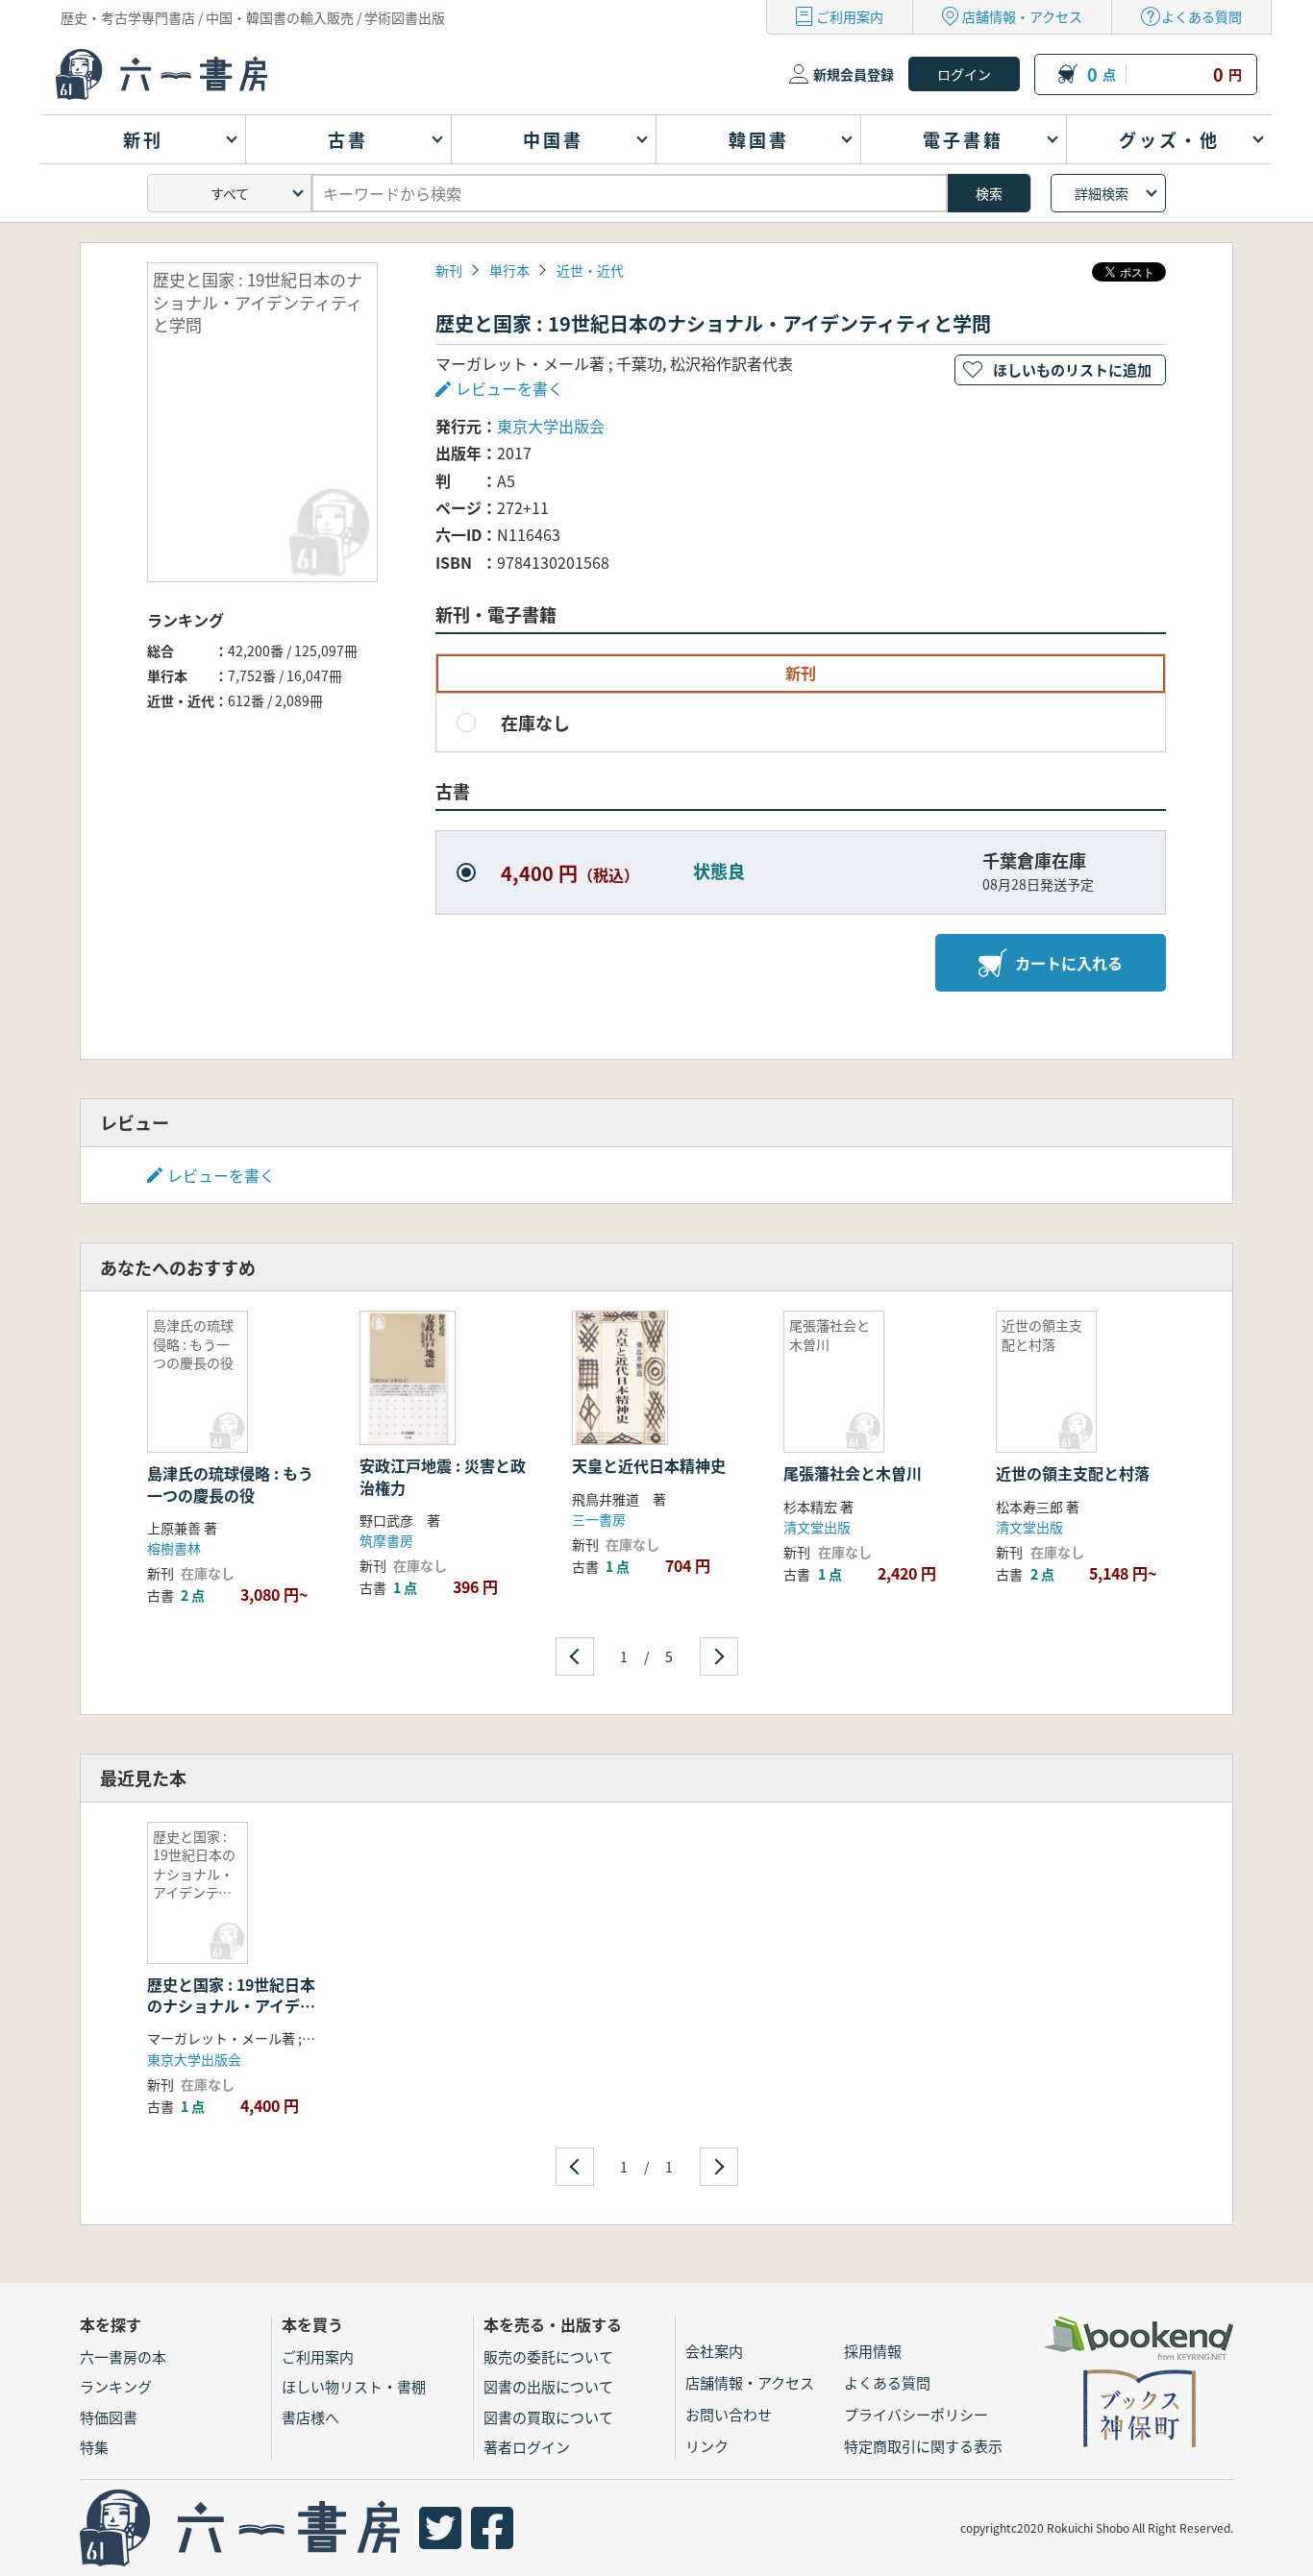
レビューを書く (221, 1175)
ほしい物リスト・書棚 (354, 2386)
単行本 (509, 270)
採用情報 (873, 2351)
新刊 (449, 270)
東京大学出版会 (551, 426)
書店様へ (310, 2417)
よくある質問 (1202, 16)
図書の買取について (548, 2417)
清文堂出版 (817, 1527)
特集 (94, 2447)
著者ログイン (527, 2447)
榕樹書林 (174, 1548)
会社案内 (714, 2351)
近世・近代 (590, 270)
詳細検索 (1102, 193)
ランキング (116, 2386)
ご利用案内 (850, 16)
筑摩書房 (386, 1540)
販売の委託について (548, 2356)
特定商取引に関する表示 (923, 2446)
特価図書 (109, 2417)
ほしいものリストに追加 (1072, 369)
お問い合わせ (729, 2414)
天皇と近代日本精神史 (649, 1465)
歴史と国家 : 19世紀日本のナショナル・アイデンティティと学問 (231, 2006)
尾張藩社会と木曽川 (853, 1473)
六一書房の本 (123, 2356)
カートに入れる (1069, 963)
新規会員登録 (854, 74)
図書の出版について (548, 2386)
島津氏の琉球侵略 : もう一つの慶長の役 (230, 1484)
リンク (707, 2446)
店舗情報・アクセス (1022, 16)
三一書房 (599, 1519)
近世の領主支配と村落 (1073, 1473)
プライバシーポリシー (916, 2414)
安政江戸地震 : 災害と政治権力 (443, 1476)
